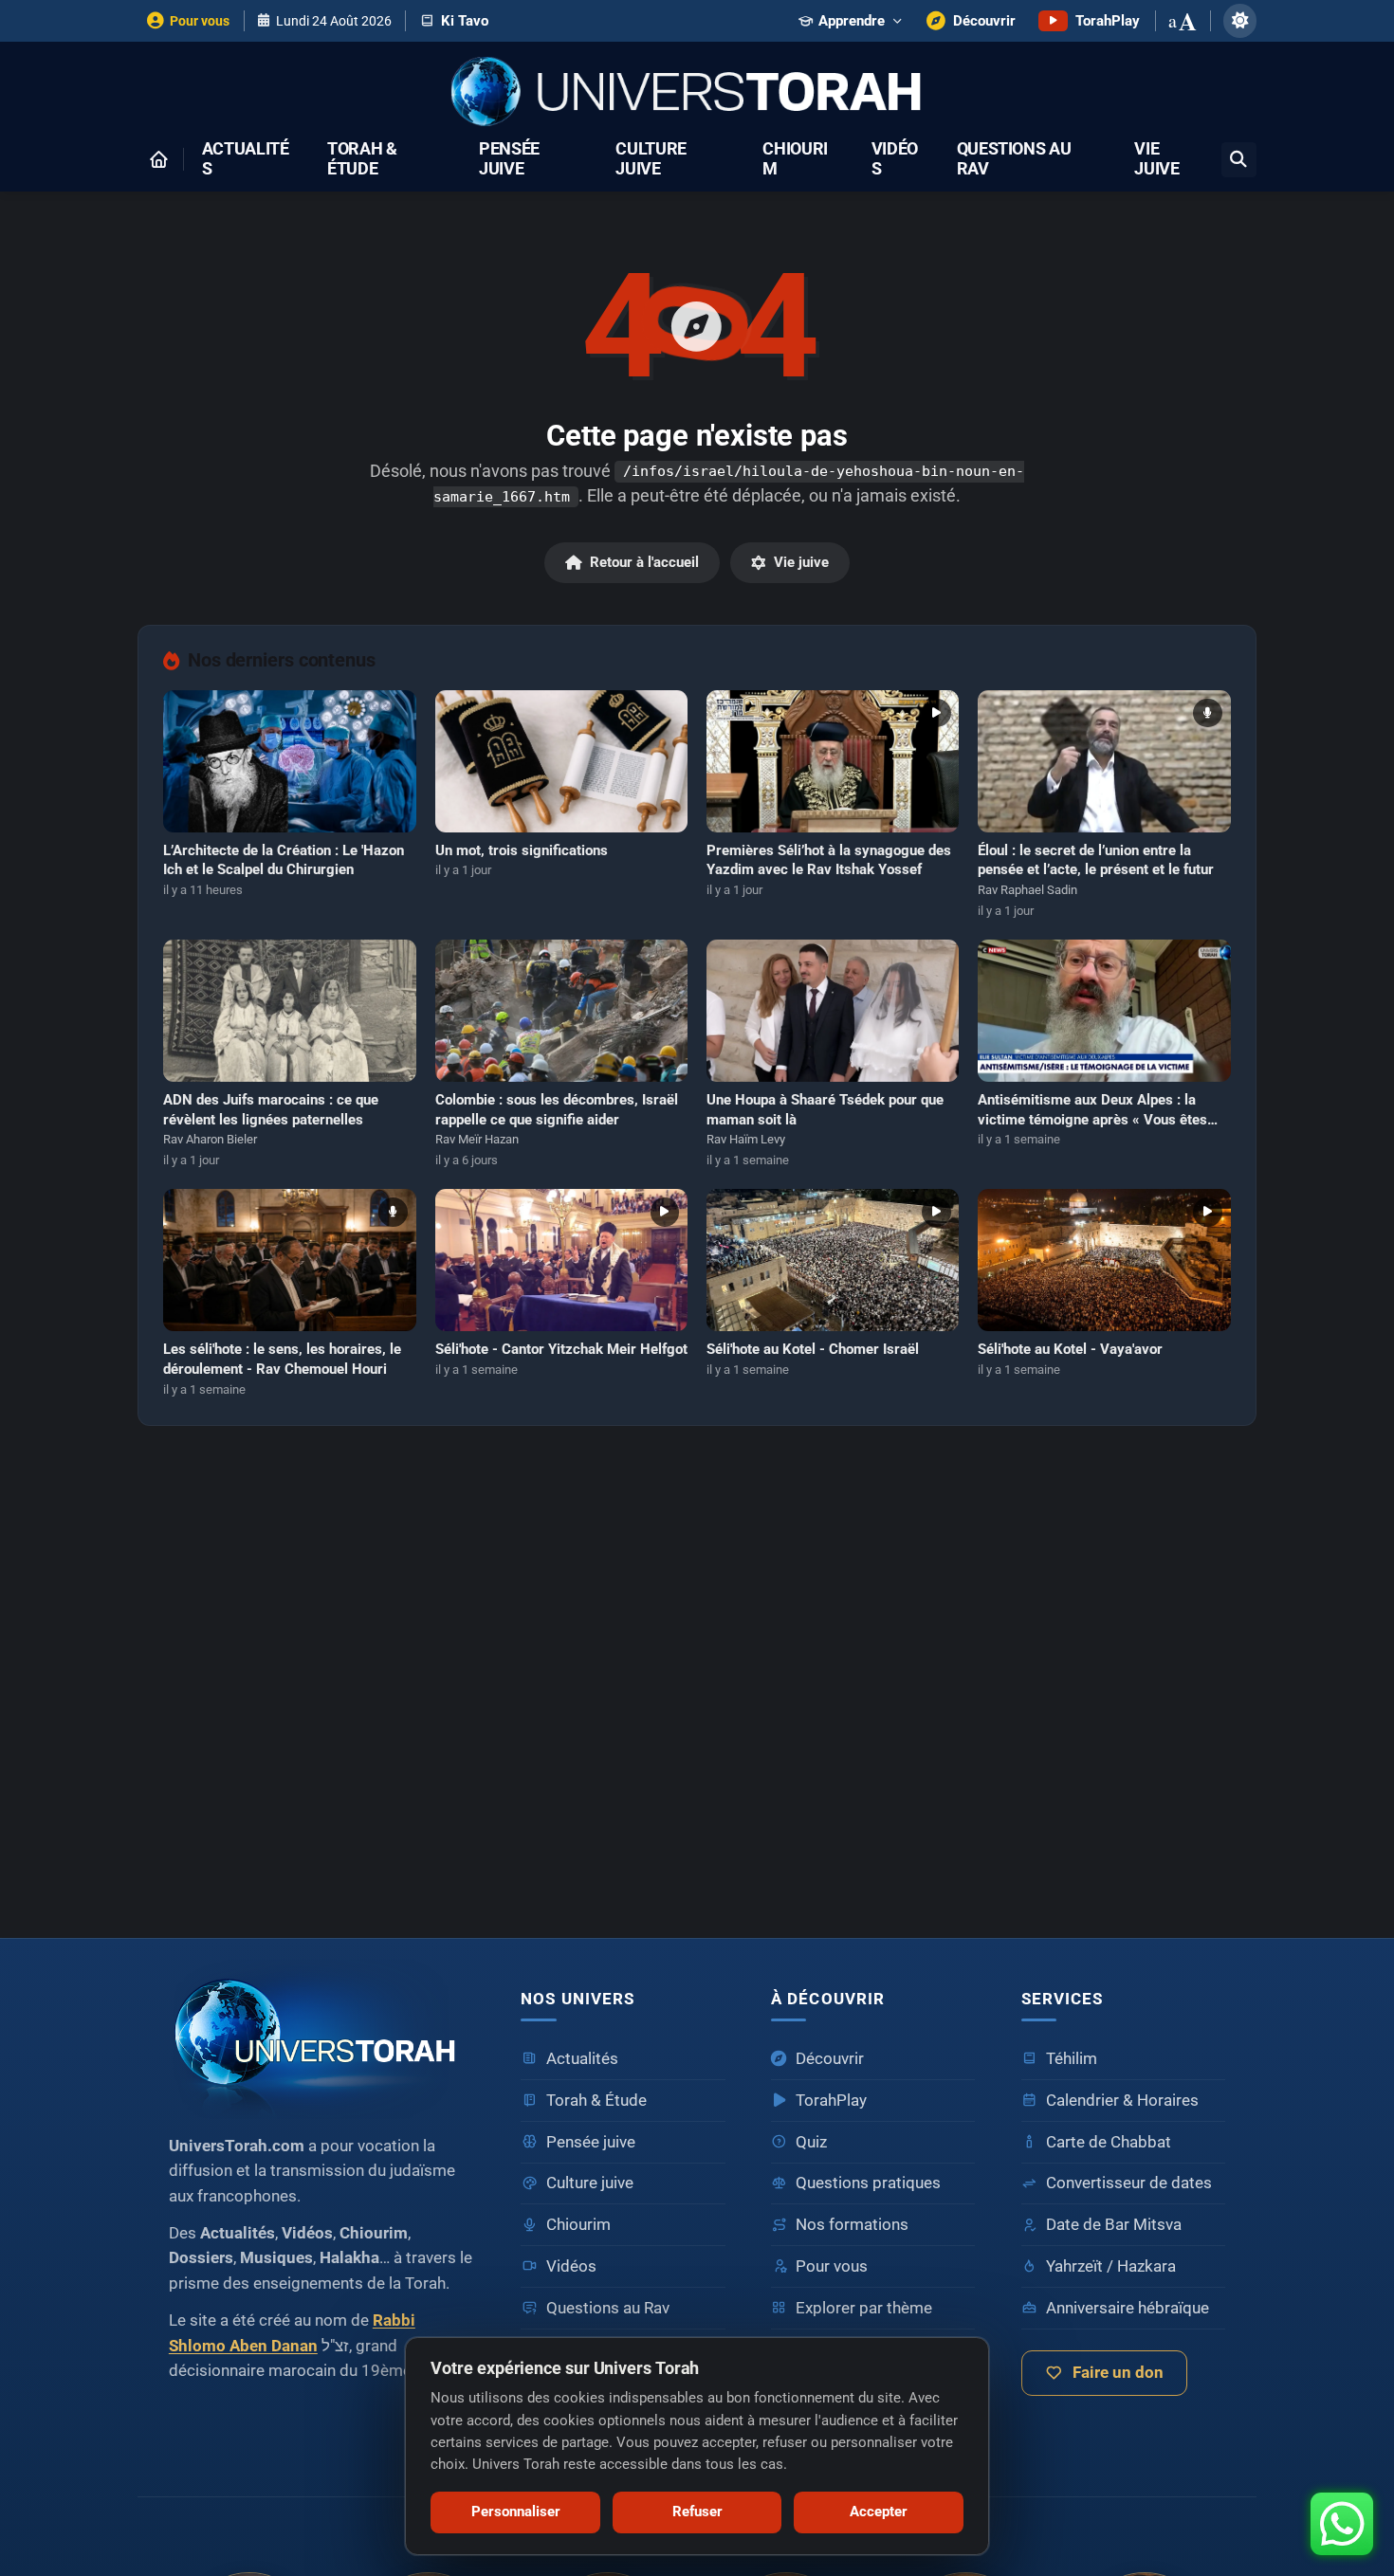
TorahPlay (831, 2101)
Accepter (879, 2512)
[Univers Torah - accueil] (322, 2040)
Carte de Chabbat (1109, 2142)
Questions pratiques (868, 2183)
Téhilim (1072, 2059)
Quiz (811, 2142)
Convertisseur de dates (1129, 2183)
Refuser (697, 2512)
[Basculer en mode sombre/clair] (1240, 20)
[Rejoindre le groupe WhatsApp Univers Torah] (1342, 2524)
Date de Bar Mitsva (1114, 2225)
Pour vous (832, 2266)
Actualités (246, 159)
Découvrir (830, 2059)
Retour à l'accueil (644, 562)
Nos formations (852, 2225)
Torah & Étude (362, 159)
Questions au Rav (1014, 159)
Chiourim (795, 159)
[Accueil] (158, 159)
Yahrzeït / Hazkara (1111, 2266)
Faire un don (1118, 2373)
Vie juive (1156, 159)
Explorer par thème (864, 2308)
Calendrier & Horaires (1122, 2101)
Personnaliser (516, 2512)
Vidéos (895, 159)
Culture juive (651, 159)
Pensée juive (509, 159)
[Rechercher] (1239, 160)
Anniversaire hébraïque (1128, 2308)
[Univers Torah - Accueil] (697, 93)
